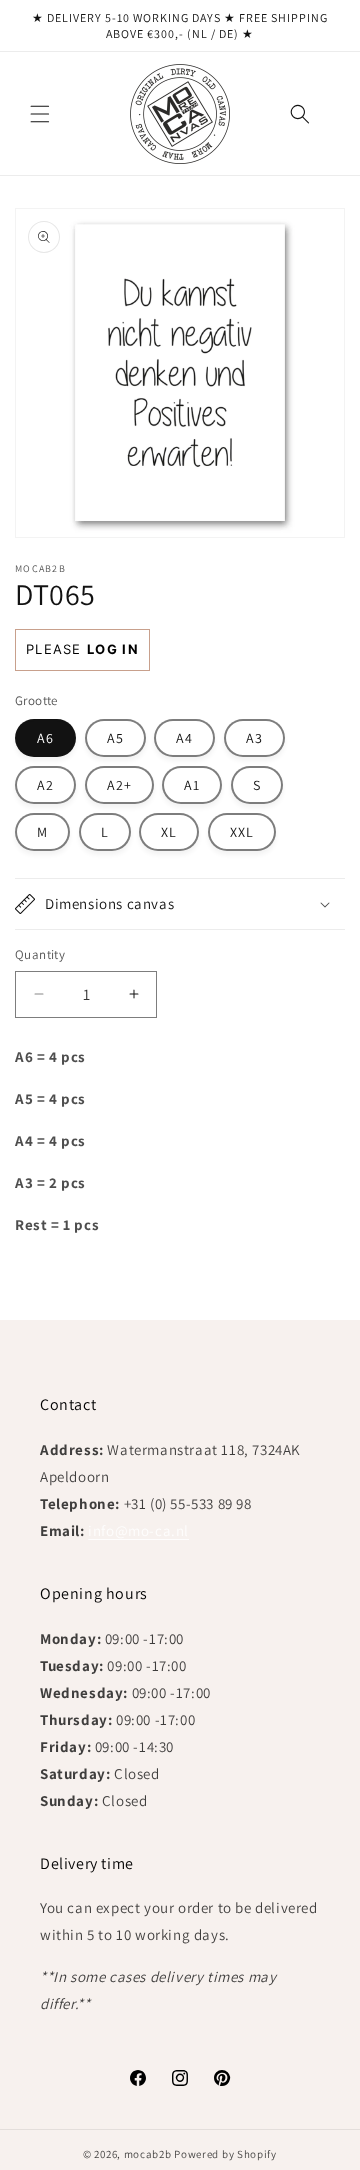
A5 (115, 738)
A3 (254, 738)
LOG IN (113, 649)
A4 (184, 738)
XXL (242, 832)
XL (169, 832)
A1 (192, 785)
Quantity (40, 954)
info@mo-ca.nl (138, 1530)
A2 (45, 785)
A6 (45, 738)
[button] (40, 114)
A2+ (119, 785)
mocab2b (148, 2154)
